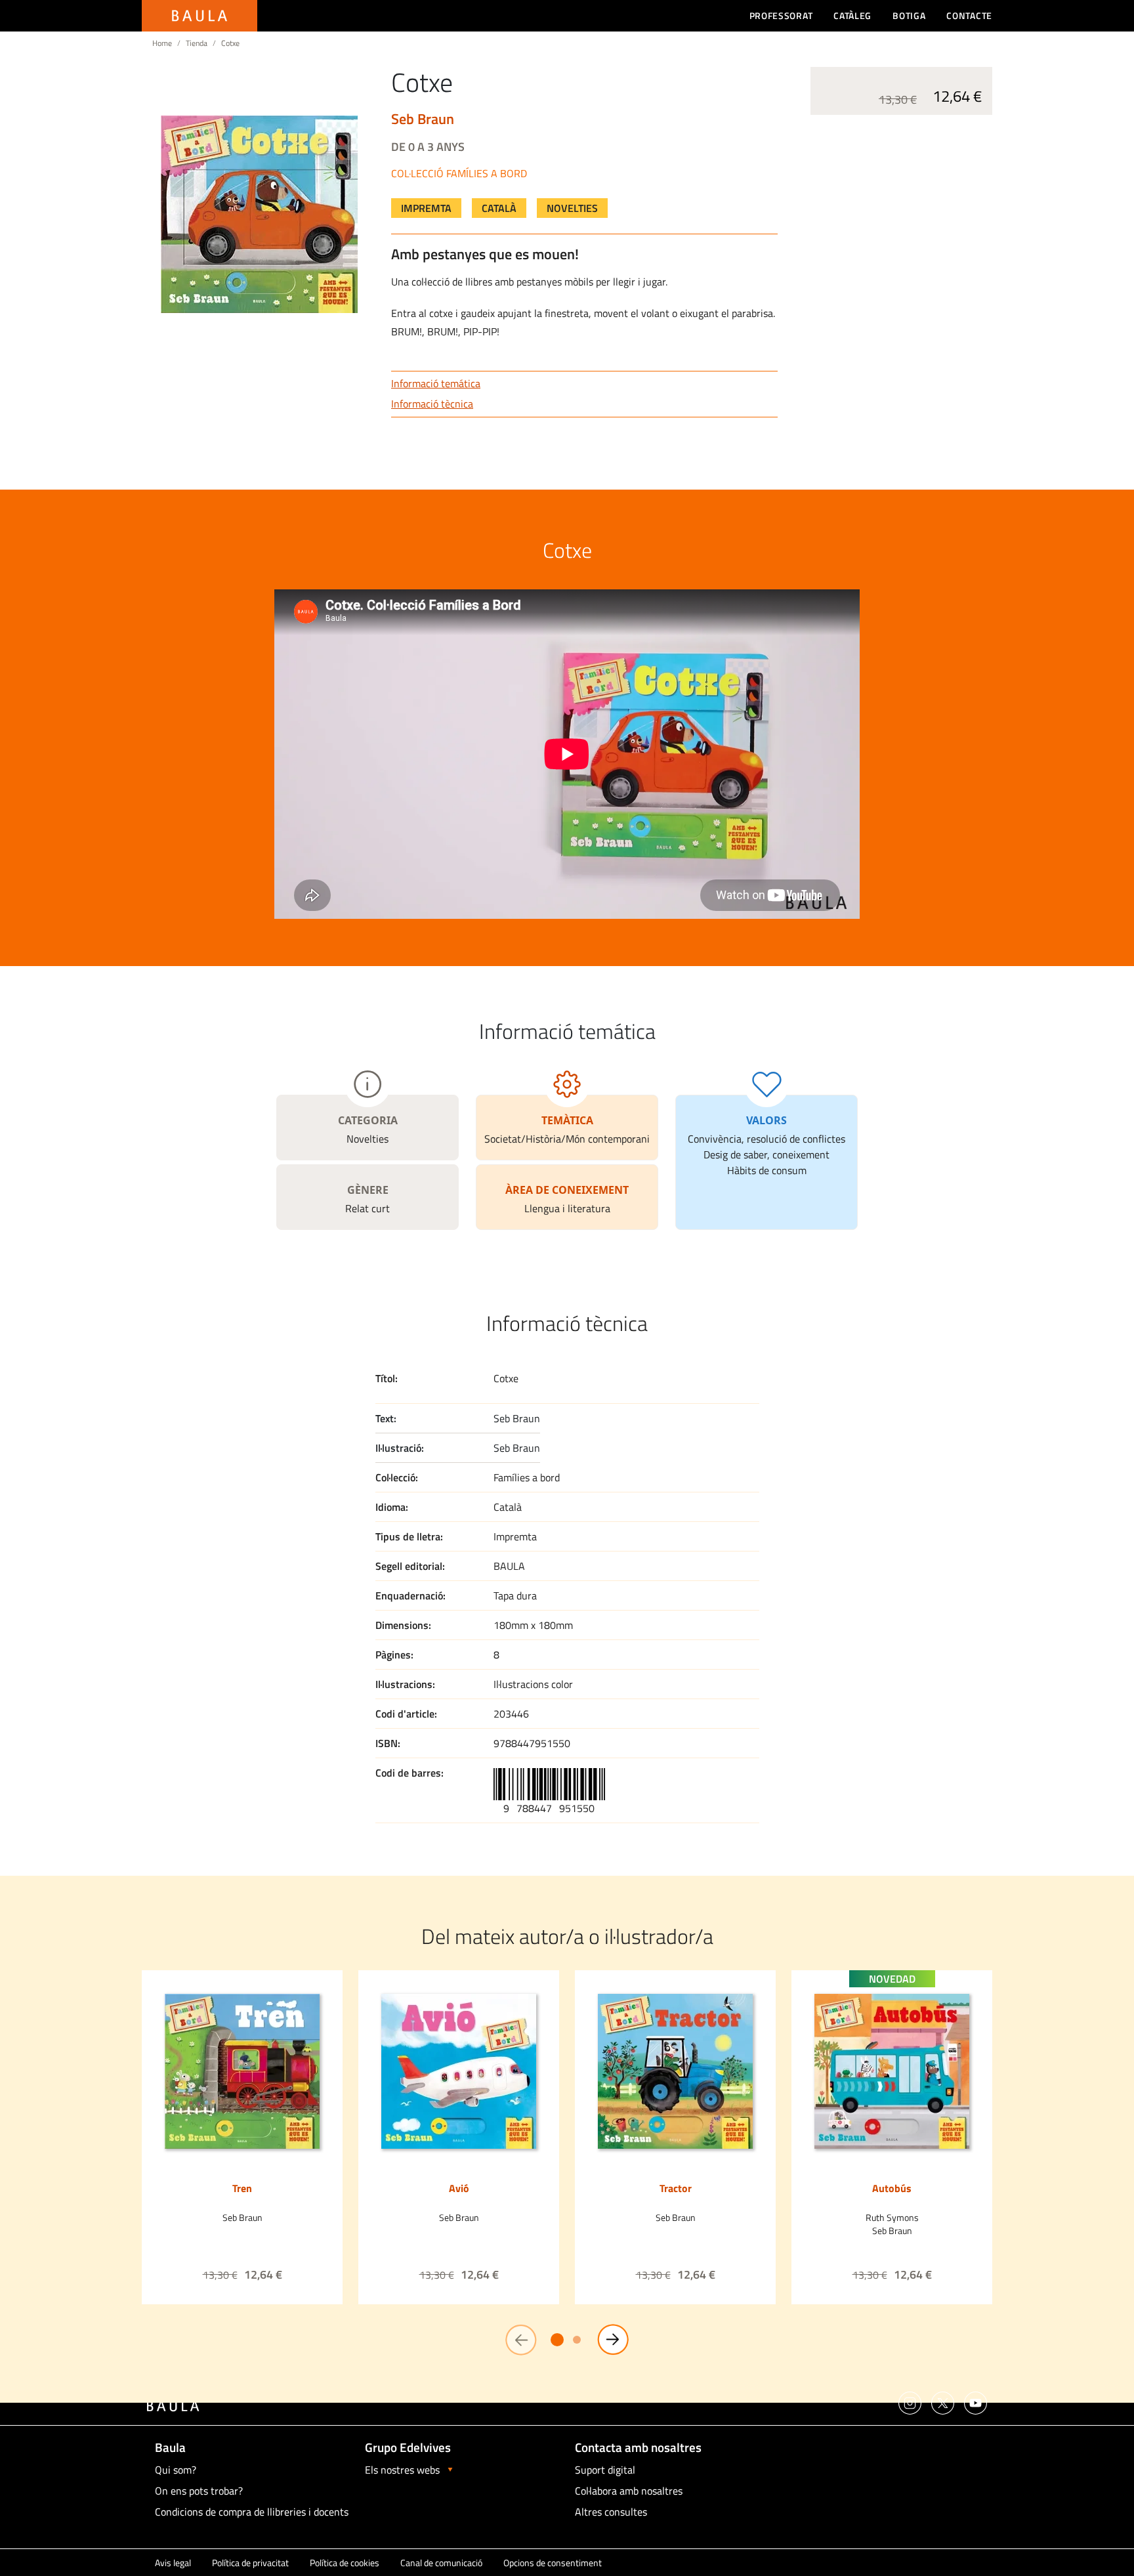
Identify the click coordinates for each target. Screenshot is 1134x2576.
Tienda (197, 43)
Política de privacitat (250, 2563)
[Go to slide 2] (577, 2340)
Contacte (969, 15)
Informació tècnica (432, 404)
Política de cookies (345, 2563)
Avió (459, 2188)
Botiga (909, 15)
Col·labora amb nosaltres (629, 2491)
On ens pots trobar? (199, 2491)
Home (162, 43)
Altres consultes (611, 2512)
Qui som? (176, 2470)
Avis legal (173, 2563)
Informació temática (436, 383)
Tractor (676, 2188)
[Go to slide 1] (557, 2340)
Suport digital (605, 2470)
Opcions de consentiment (553, 2563)
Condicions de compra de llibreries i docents (252, 2512)
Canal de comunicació (441, 2563)
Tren (242, 2188)
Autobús (892, 2188)
